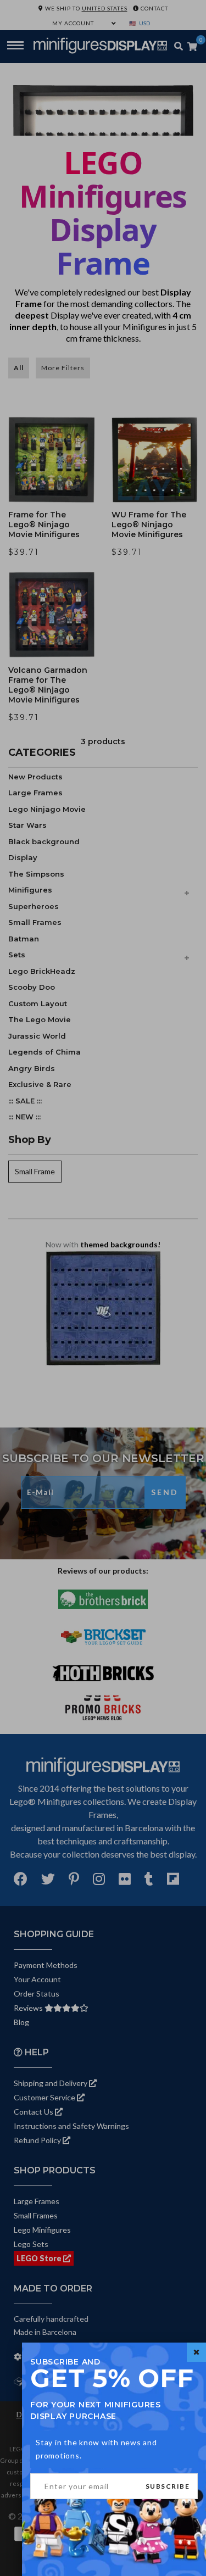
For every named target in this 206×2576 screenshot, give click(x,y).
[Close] (196, 2352)
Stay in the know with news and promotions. (96, 2449)
